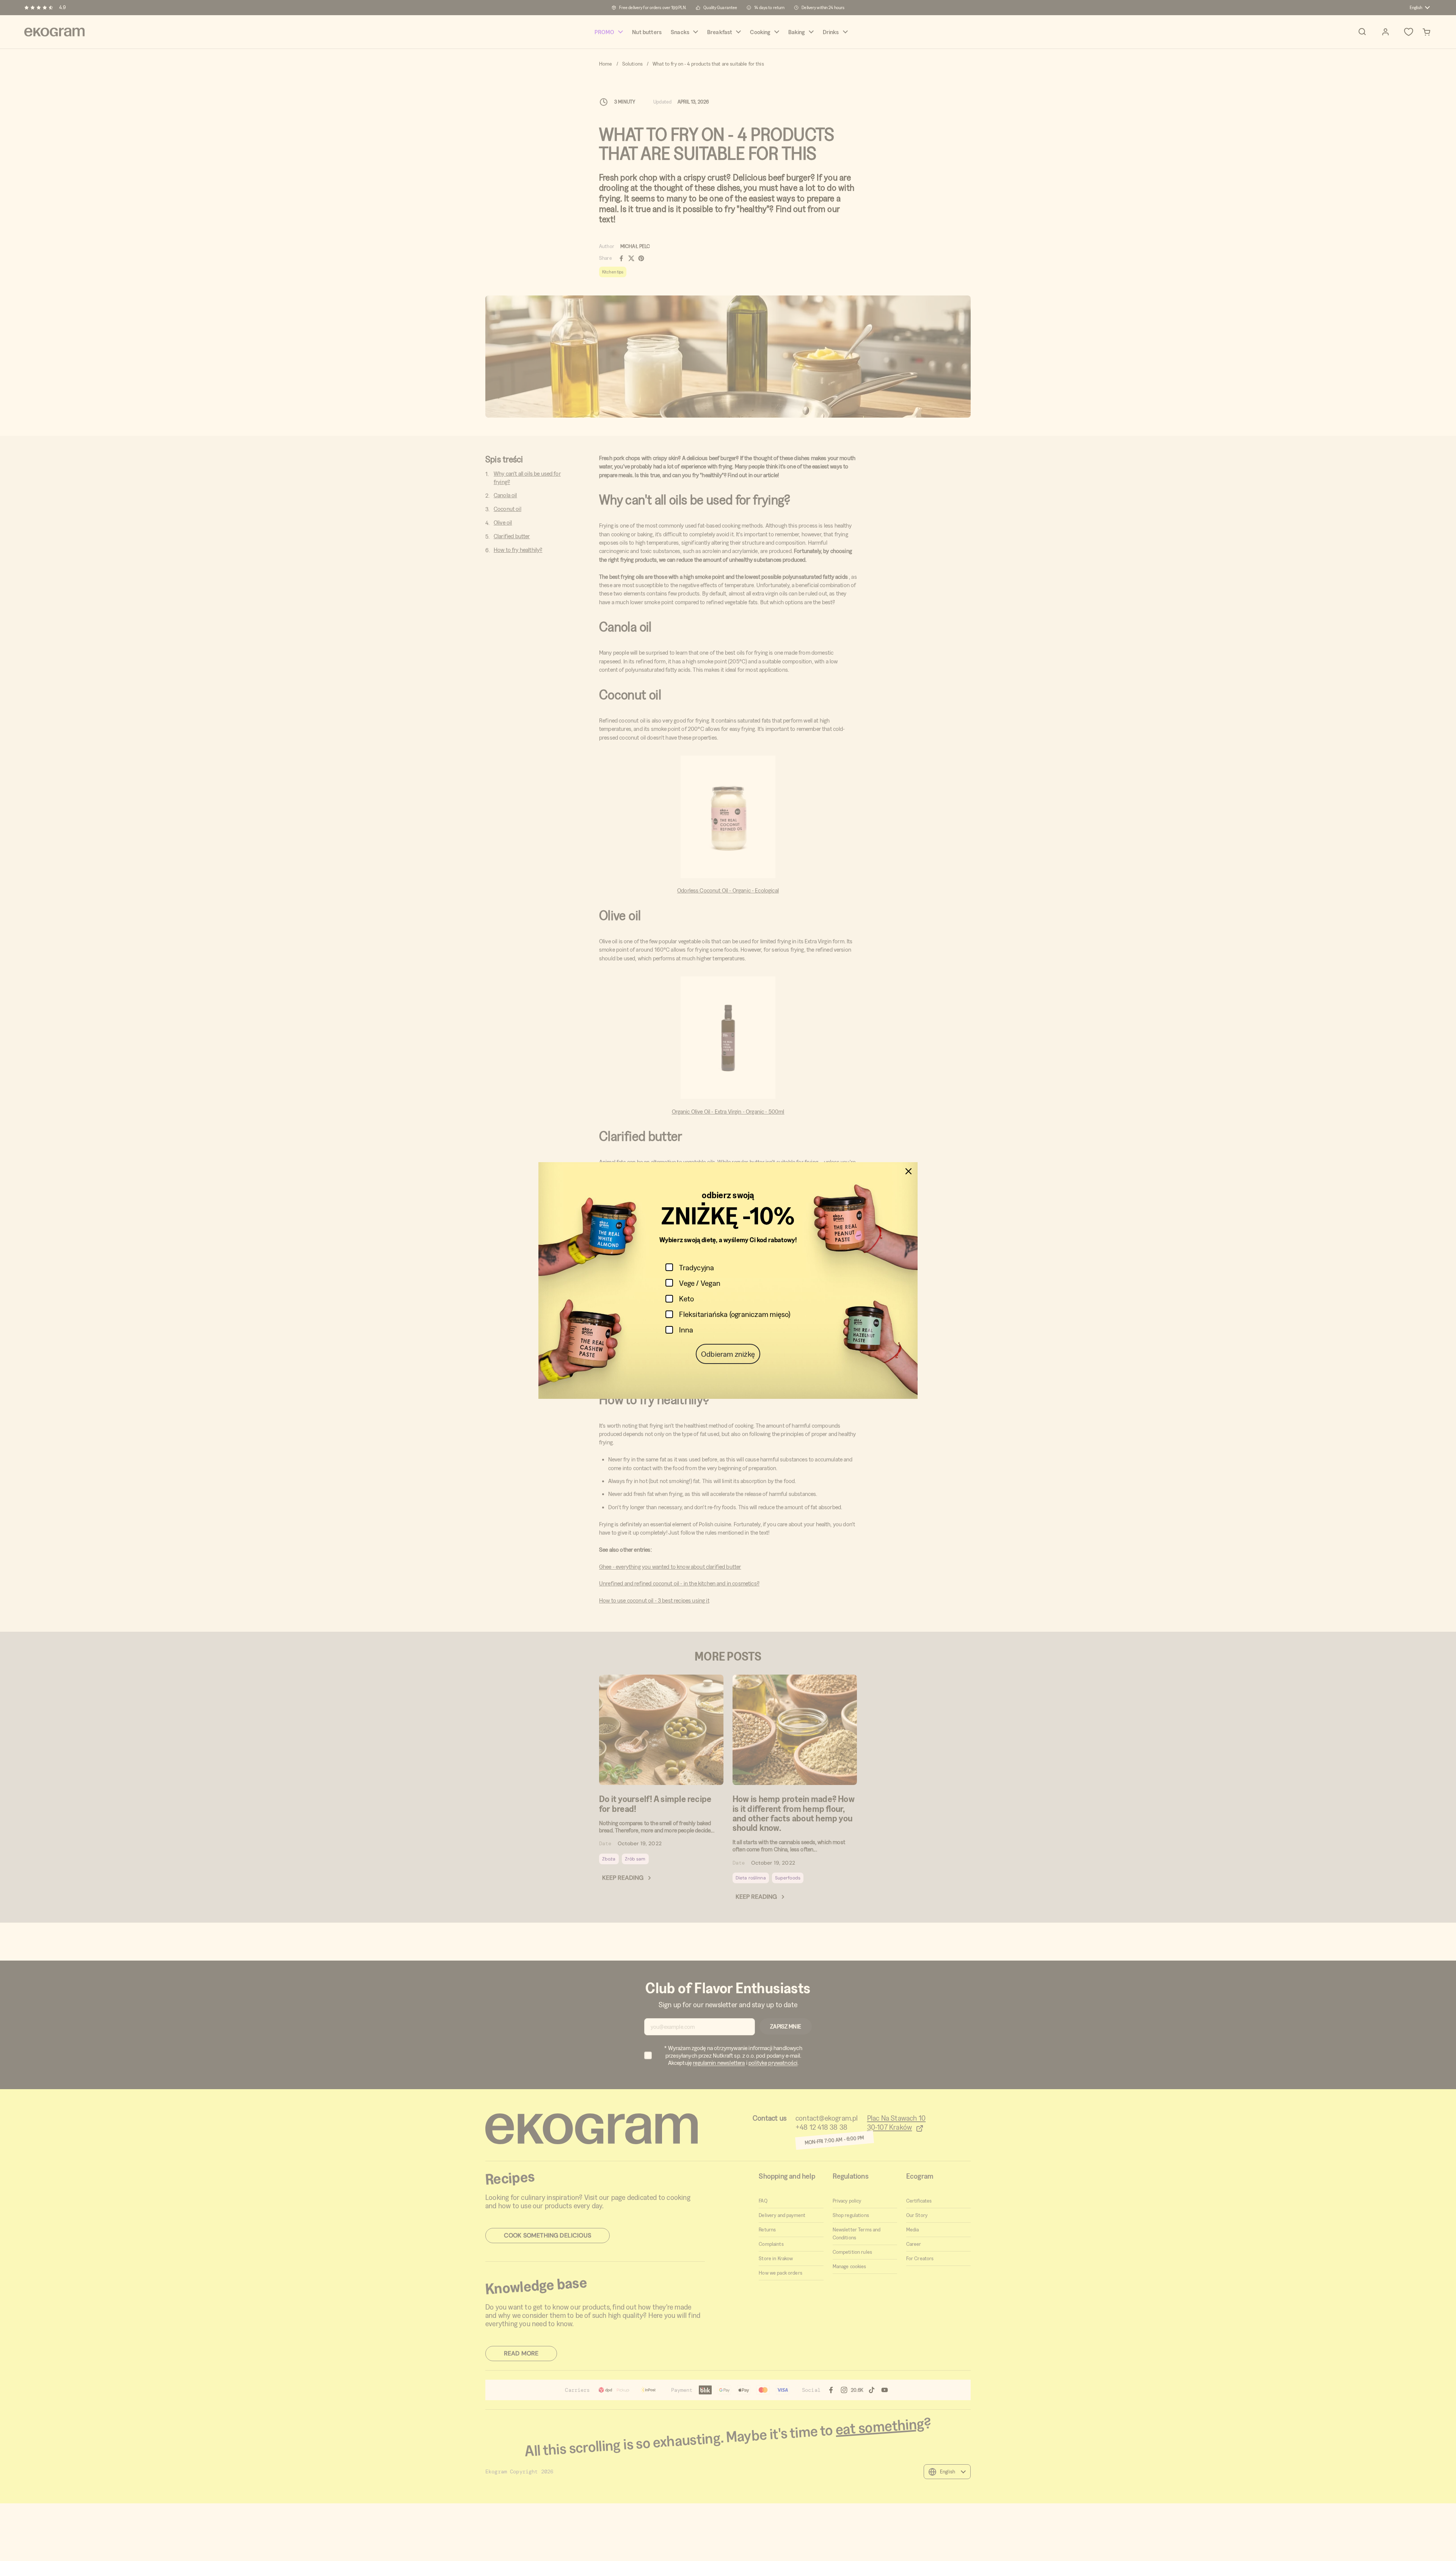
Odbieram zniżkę (728, 1354)
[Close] (908, 1171)
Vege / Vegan (700, 1283)
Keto (686, 1299)
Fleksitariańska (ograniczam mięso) (735, 1314)
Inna (686, 1330)
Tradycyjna (697, 1267)
